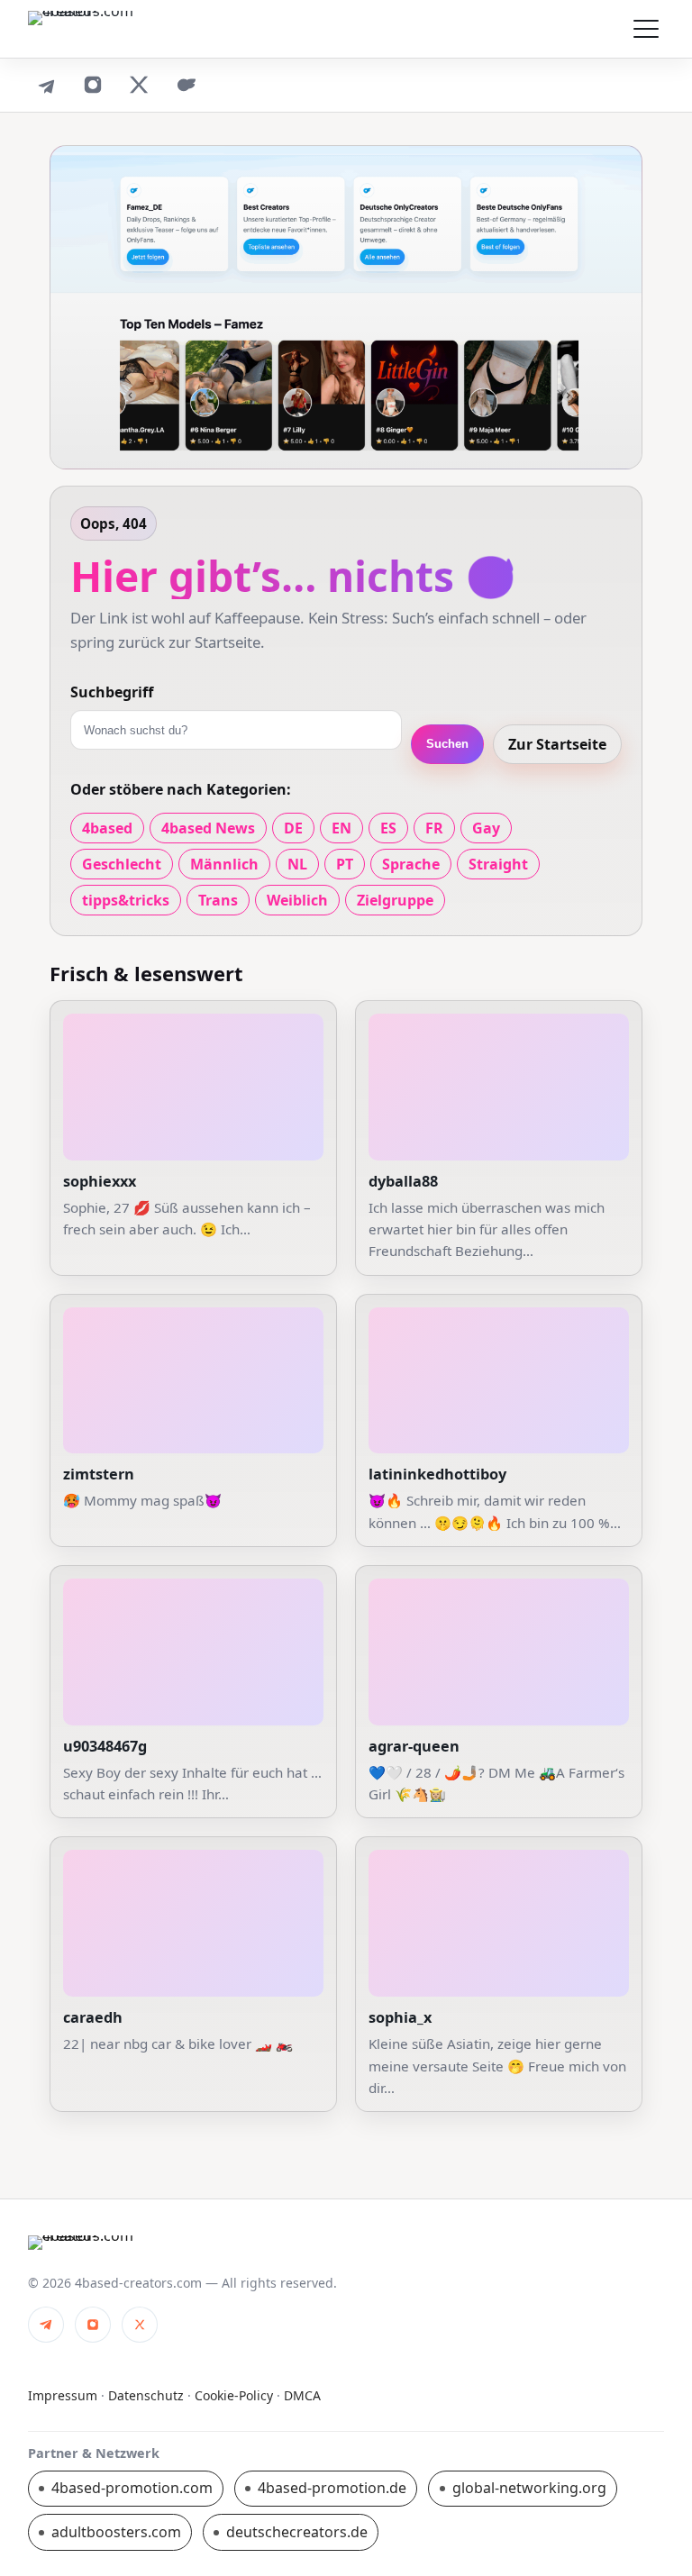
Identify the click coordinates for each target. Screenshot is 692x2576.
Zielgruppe (395, 900)
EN (341, 828)
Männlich (224, 864)
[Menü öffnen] (646, 29)
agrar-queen (414, 1746)
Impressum (63, 2395)
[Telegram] (46, 85)
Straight (498, 864)
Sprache (411, 864)
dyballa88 (403, 1181)
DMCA (302, 2395)
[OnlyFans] (187, 85)
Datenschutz (146, 2395)
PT (345, 864)
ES (388, 828)
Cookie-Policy (234, 2395)
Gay (486, 828)
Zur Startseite (557, 744)
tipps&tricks (126, 900)
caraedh (93, 2017)
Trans (218, 900)
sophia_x (400, 2017)
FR (434, 828)
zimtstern (99, 1474)
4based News (208, 828)
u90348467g (105, 1746)
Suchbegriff (112, 692)
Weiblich (297, 900)
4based (107, 828)
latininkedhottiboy (437, 1474)
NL (297, 864)
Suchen (447, 744)
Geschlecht (122, 864)
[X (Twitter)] (140, 85)
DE (293, 828)
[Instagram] (93, 85)
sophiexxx (100, 1181)
